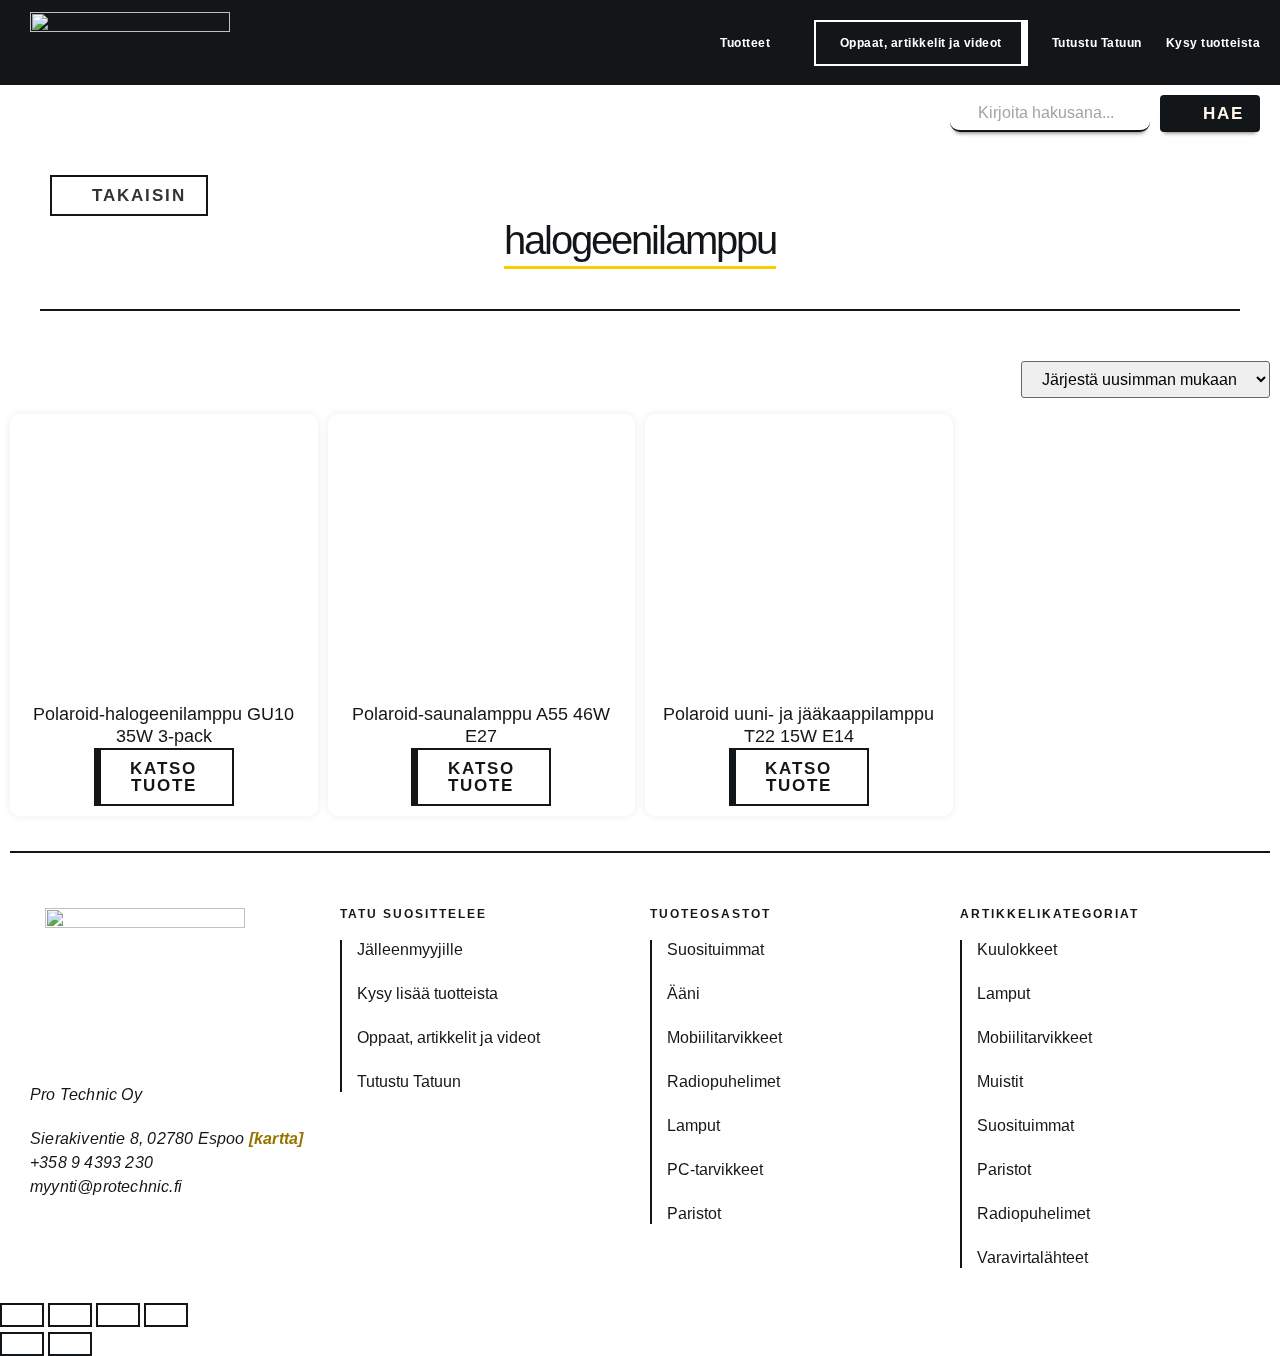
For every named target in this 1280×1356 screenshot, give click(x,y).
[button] (129, 195)
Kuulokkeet (1017, 949)
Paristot (694, 1213)
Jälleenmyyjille (410, 949)
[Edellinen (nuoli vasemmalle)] (22, 1344)
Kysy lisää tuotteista (427, 993)
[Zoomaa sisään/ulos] (22, 1315)
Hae (1223, 113)
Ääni (683, 993)
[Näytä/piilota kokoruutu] (70, 1315)
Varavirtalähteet (1032, 1257)
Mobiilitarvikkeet (724, 1037)
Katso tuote (163, 777)
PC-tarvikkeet (715, 1169)
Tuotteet (745, 43)
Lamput (693, 1125)
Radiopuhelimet (723, 1081)
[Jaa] (118, 1315)
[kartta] (276, 1138)
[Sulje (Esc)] (166, 1315)
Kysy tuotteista (1213, 43)
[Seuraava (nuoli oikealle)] (70, 1344)
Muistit (1000, 1081)
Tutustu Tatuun (1097, 43)
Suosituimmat (715, 949)
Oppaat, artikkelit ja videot (921, 43)
